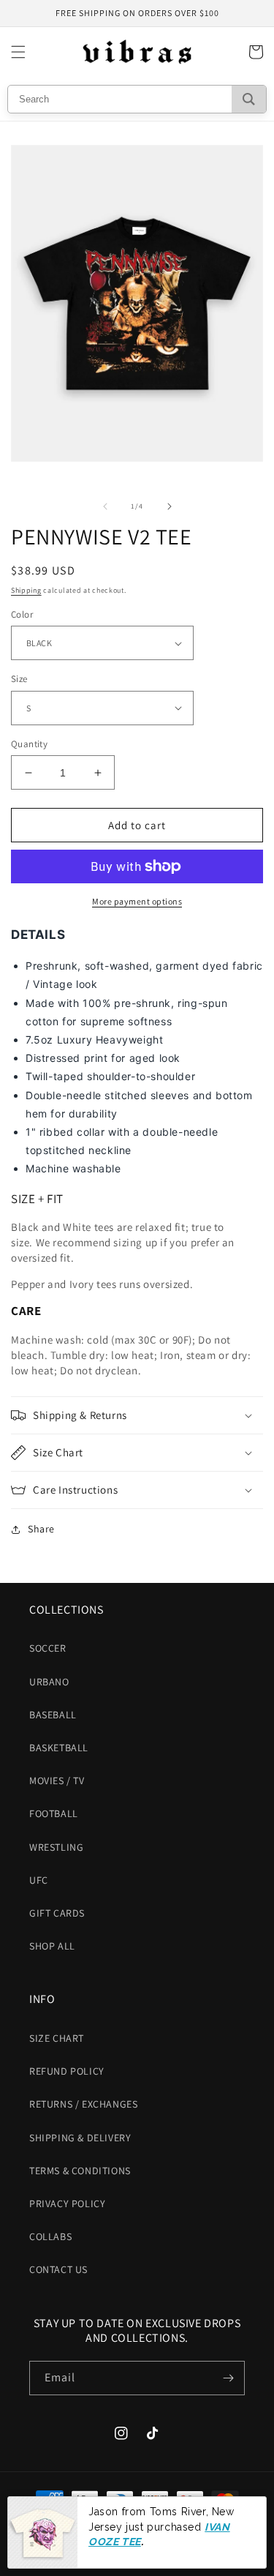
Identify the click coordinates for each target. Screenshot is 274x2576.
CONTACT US (58, 2269)
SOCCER (48, 1648)
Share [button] (41, 1529)
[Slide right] (170, 506)
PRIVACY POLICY (67, 2204)
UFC (39, 1880)
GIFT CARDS (57, 1913)
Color (22, 614)
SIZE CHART (57, 2038)
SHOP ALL (52, 1946)
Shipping (26, 590)
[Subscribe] (228, 2378)
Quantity (29, 744)
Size (19, 679)
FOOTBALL (54, 1813)
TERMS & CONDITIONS (80, 2171)
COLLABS (50, 2236)
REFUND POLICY (67, 2071)
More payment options (137, 901)
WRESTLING (56, 1847)
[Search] (249, 99)
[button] (18, 52)
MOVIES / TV (57, 1781)
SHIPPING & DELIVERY (80, 2138)
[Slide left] (105, 506)
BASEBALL (53, 1715)
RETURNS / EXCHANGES (83, 2104)
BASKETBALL (59, 1748)
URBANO (49, 1682)
